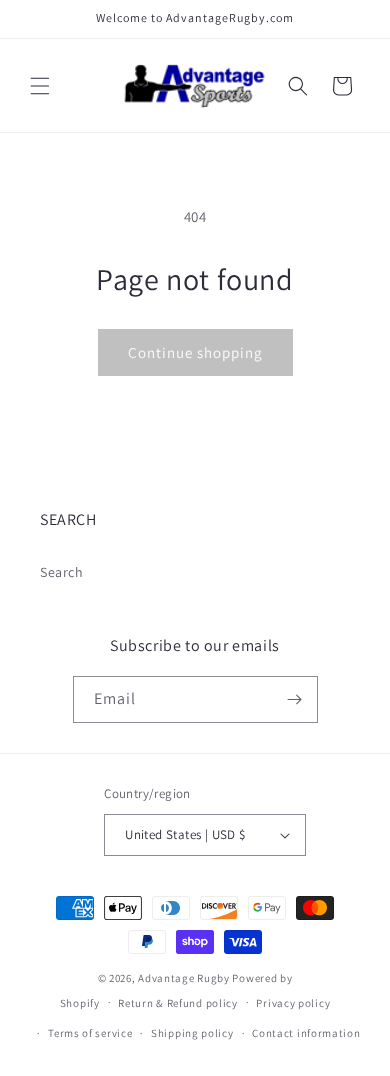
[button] (40, 86)
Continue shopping (195, 352)
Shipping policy (192, 1033)
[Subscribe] (295, 699)
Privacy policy (293, 1003)
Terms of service (90, 1033)
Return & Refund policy (177, 1003)
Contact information (306, 1033)
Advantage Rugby (184, 978)
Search (62, 572)
